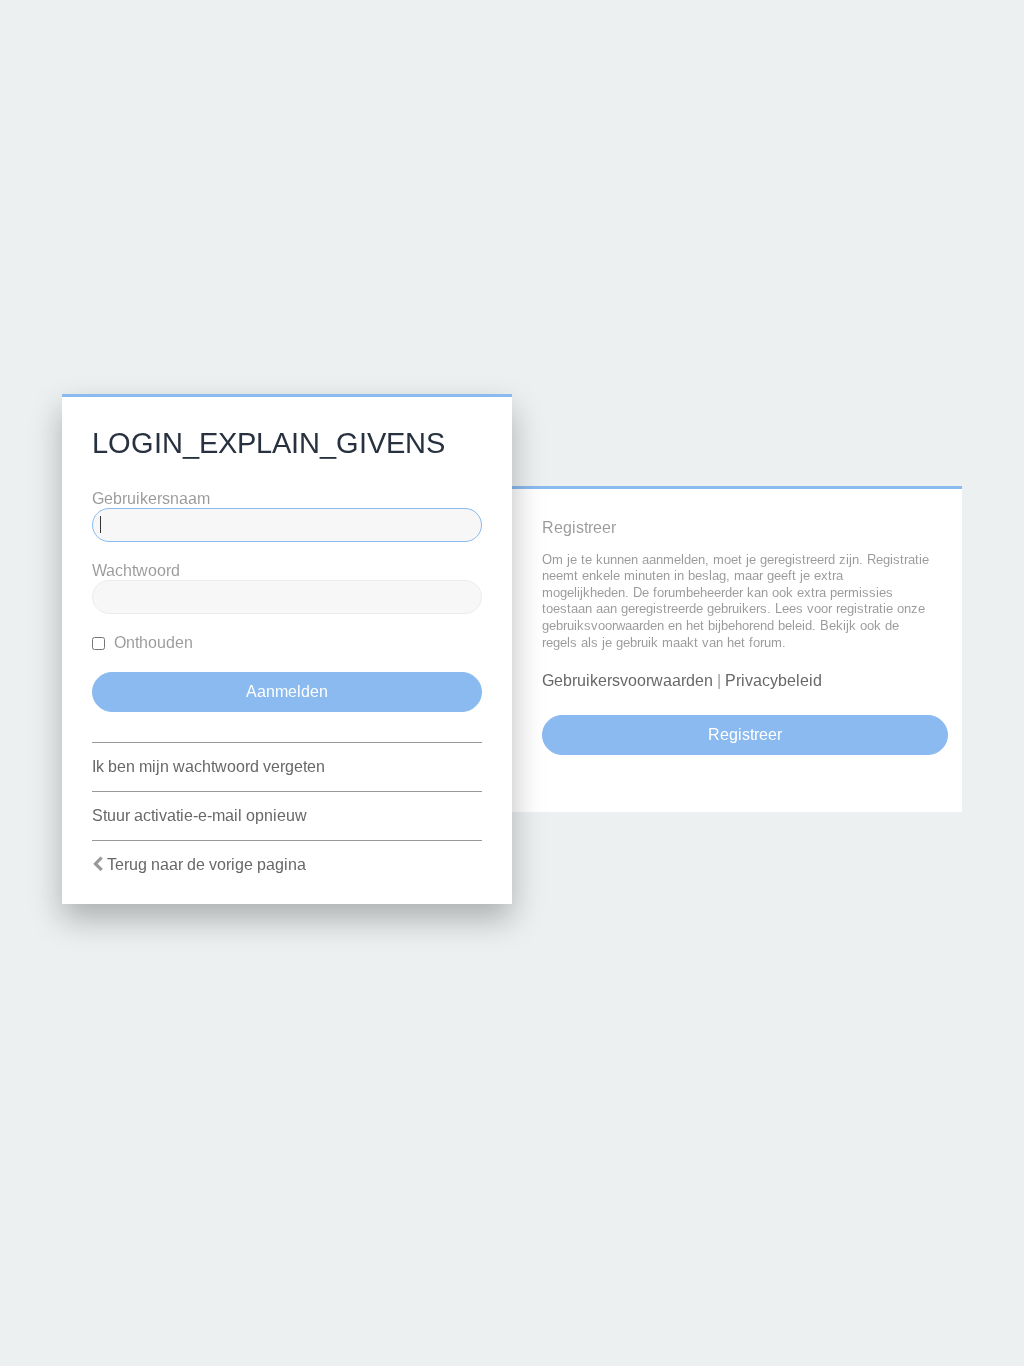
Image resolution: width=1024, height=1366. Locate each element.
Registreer (745, 734)
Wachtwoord (136, 570)
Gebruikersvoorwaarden (627, 680)
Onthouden (151, 642)
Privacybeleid (773, 680)
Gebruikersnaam (151, 498)
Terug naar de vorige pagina (206, 864)
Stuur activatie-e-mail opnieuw (199, 815)
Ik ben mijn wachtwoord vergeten (208, 766)
